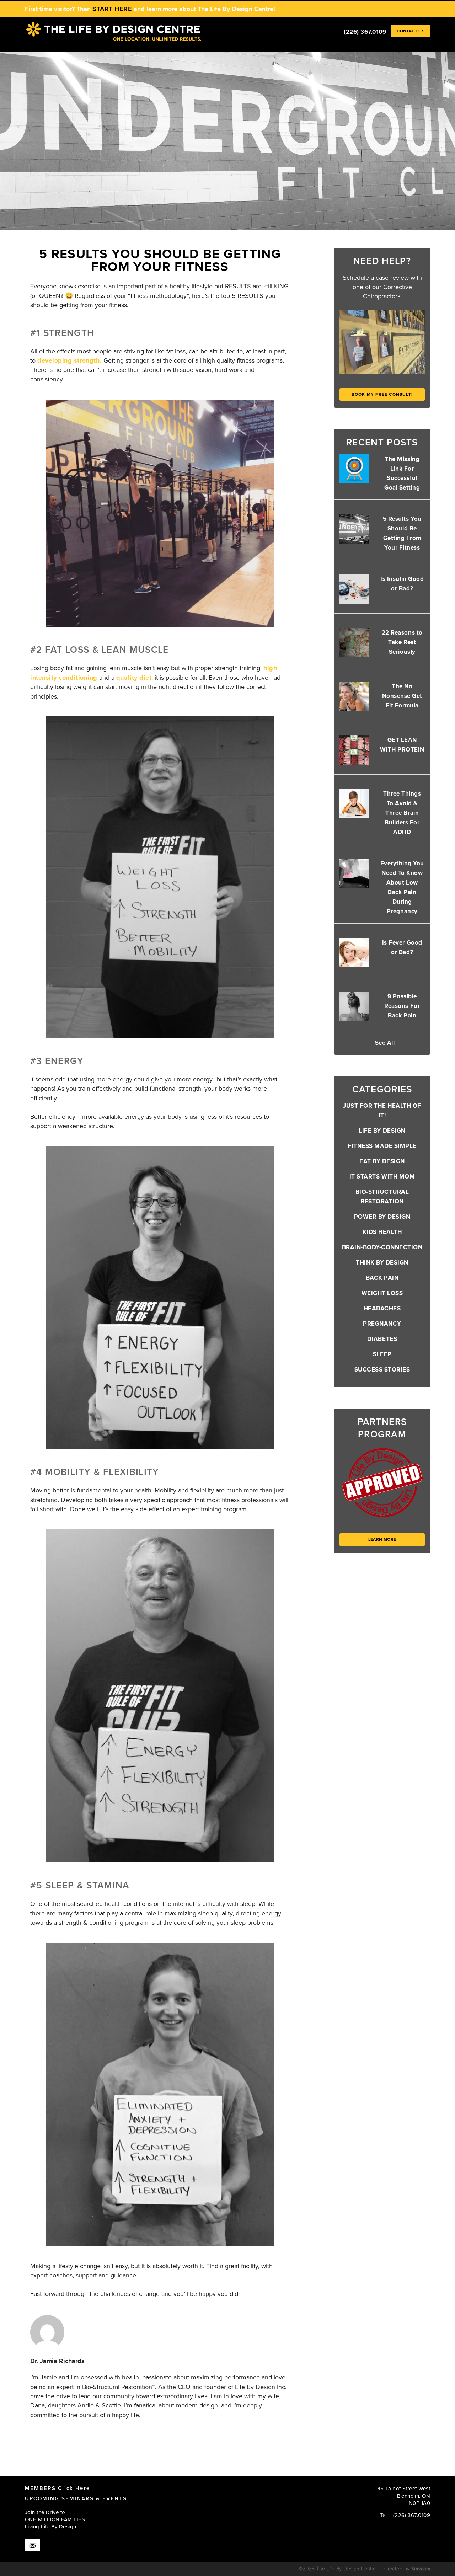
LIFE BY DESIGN (382, 1131)
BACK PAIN (382, 1278)
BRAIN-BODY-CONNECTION (382, 1247)
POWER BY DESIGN (382, 1217)
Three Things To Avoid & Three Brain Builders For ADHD (402, 813)
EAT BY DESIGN (382, 1161)
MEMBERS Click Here (57, 2488)
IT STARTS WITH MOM (382, 1177)
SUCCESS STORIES (382, 1370)
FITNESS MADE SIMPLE (382, 1146)
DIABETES (382, 1339)
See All (385, 1043)
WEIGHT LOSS (382, 1293)
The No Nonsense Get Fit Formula (402, 696)
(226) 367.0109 (365, 32)
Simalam (421, 2569)
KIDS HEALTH (382, 1232)
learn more (382, 1539)
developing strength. (69, 360)
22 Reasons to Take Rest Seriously (402, 642)
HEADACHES (382, 1308)
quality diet (134, 678)
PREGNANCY (382, 1324)
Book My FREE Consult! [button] (382, 394)
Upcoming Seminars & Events (76, 2498)
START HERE (112, 9)
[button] (411, 31)
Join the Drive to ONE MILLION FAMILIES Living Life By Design (55, 2520)
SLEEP (382, 1354)
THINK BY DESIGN (382, 1263)
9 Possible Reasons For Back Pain (402, 1006)
